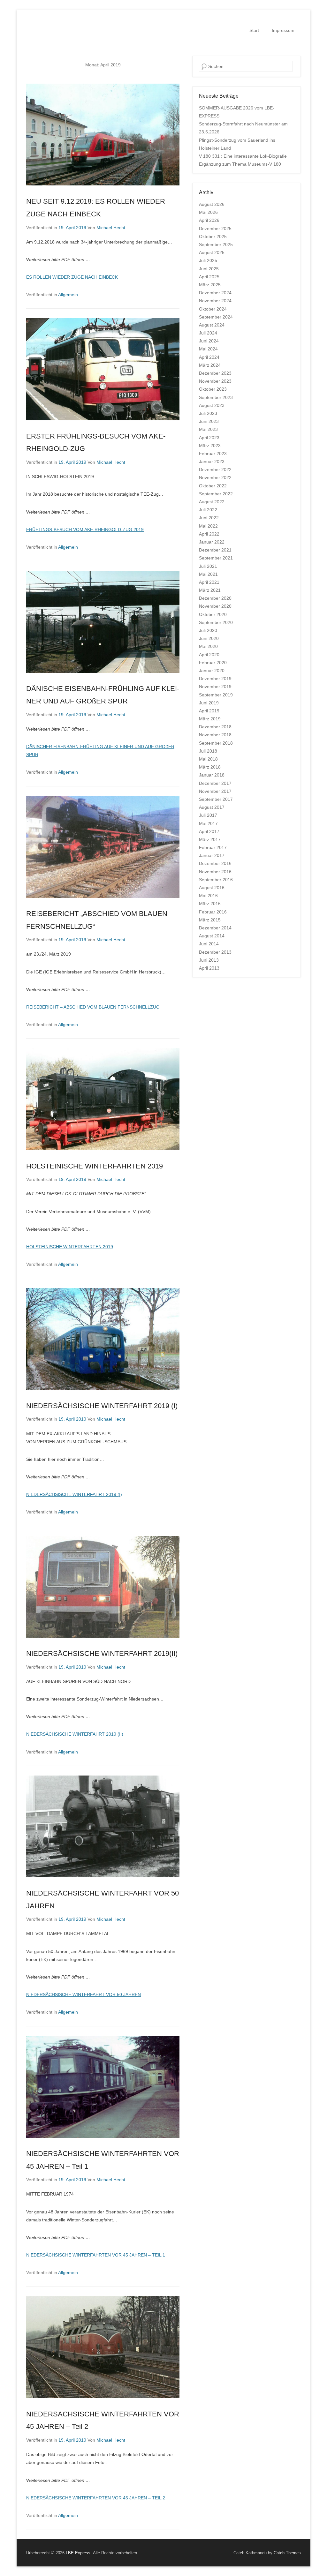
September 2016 (216, 880)
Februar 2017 (213, 847)
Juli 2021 (208, 566)
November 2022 (215, 477)
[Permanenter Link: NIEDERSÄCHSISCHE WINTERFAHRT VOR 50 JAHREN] (103, 1826)
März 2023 (210, 446)
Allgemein (68, 295)
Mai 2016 (208, 896)
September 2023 (216, 397)
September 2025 (216, 244)
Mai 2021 (208, 574)
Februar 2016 (213, 912)
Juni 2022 (209, 518)
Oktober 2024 (213, 309)
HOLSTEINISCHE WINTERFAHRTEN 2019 (95, 1166)
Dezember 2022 (215, 469)
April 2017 (209, 831)
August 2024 (212, 325)
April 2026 (209, 220)
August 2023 (212, 405)
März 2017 (210, 839)
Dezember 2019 (215, 679)
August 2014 (212, 936)
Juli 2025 (208, 260)
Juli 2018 (208, 751)
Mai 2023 (208, 429)
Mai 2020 (208, 646)
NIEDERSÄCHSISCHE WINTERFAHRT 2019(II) (102, 1653)
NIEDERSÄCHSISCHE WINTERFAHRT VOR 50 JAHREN (84, 1994)
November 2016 (215, 872)
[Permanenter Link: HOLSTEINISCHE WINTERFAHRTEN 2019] (103, 1099)
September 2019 (216, 695)
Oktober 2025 (213, 237)
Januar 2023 (212, 462)
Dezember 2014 (215, 928)
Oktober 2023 (213, 389)
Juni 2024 (209, 341)
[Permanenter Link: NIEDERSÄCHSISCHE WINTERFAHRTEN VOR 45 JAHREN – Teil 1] (103, 2087)
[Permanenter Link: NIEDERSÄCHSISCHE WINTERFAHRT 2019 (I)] (103, 1339)
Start (254, 30)
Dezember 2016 (215, 863)
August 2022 (212, 502)
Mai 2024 (208, 349)
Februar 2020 (213, 663)
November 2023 (215, 381)
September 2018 (216, 743)
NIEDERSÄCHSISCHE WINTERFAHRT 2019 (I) (102, 1406)
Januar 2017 (212, 855)
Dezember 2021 (215, 550)
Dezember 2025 (215, 229)
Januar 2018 (212, 775)
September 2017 (216, 799)
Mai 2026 (208, 212)
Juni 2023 (209, 421)
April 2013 (209, 968)
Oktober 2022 (213, 486)
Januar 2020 (212, 671)
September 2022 (216, 494)
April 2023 (209, 438)
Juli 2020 (208, 630)
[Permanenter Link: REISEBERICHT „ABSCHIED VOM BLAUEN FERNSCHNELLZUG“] (103, 847)
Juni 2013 (209, 960)
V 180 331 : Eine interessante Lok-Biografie (243, 156)
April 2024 (209, 357)
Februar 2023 (213, 454)
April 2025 (209, 277)
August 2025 (212, 252)
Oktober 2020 (213, 614)
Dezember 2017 (215, 783)
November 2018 (215, 735)
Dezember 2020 (215, 598)
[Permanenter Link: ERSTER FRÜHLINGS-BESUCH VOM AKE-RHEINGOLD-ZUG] (103, 369)
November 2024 (215, 301)
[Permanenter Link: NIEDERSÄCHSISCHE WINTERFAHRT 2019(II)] (103, 1587)
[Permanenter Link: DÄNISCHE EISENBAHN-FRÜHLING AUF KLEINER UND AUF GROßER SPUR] (103, 622)
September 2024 (216, 317)
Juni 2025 (209, 269)
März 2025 (210, 285)
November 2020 (215, 606)
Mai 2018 (208, 759)
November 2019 (215, 687)
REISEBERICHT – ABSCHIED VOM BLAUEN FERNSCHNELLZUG (93, 1007)
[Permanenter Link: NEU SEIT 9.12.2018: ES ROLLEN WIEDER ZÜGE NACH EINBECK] (103, 135)
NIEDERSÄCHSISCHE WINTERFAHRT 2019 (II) (75, 1734)
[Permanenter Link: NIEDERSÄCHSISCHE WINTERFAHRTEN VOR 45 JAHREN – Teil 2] (103, 2347)
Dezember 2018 (215, 727)
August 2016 (212, 888)
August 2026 (212, 204)
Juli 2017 (208, 815)
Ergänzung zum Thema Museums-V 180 (240, 164)
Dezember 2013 (215, 952)
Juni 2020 (209, 638)
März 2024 (210, 365)
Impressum (283, 30)
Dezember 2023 (215, 373)
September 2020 (216, 622)
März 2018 (210, 767)
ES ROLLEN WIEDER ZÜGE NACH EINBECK (72, 277)
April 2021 (209, 582)
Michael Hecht (111, 228)
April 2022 (209, 534)
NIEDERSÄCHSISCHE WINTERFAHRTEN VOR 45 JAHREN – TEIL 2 (96, 2498)
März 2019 (210, 719)
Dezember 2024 (215, 293)
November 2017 (215, 791)
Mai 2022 (208, 526)
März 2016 (210, 904)
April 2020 (209, 655)
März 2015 (210, 920)
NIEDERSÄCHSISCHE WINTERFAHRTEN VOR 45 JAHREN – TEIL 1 (96, 2255)
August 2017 (212, 807)
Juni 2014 (209, 944)
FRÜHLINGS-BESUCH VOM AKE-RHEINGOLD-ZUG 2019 (85, 529)
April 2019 (209, 711)
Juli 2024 (208, 333)
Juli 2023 (208, 413)
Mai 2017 (208, 823)
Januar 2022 (212, 542)
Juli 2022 (208, 510)
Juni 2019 (209, 703)
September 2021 (216, 558)
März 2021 (210, 590)
